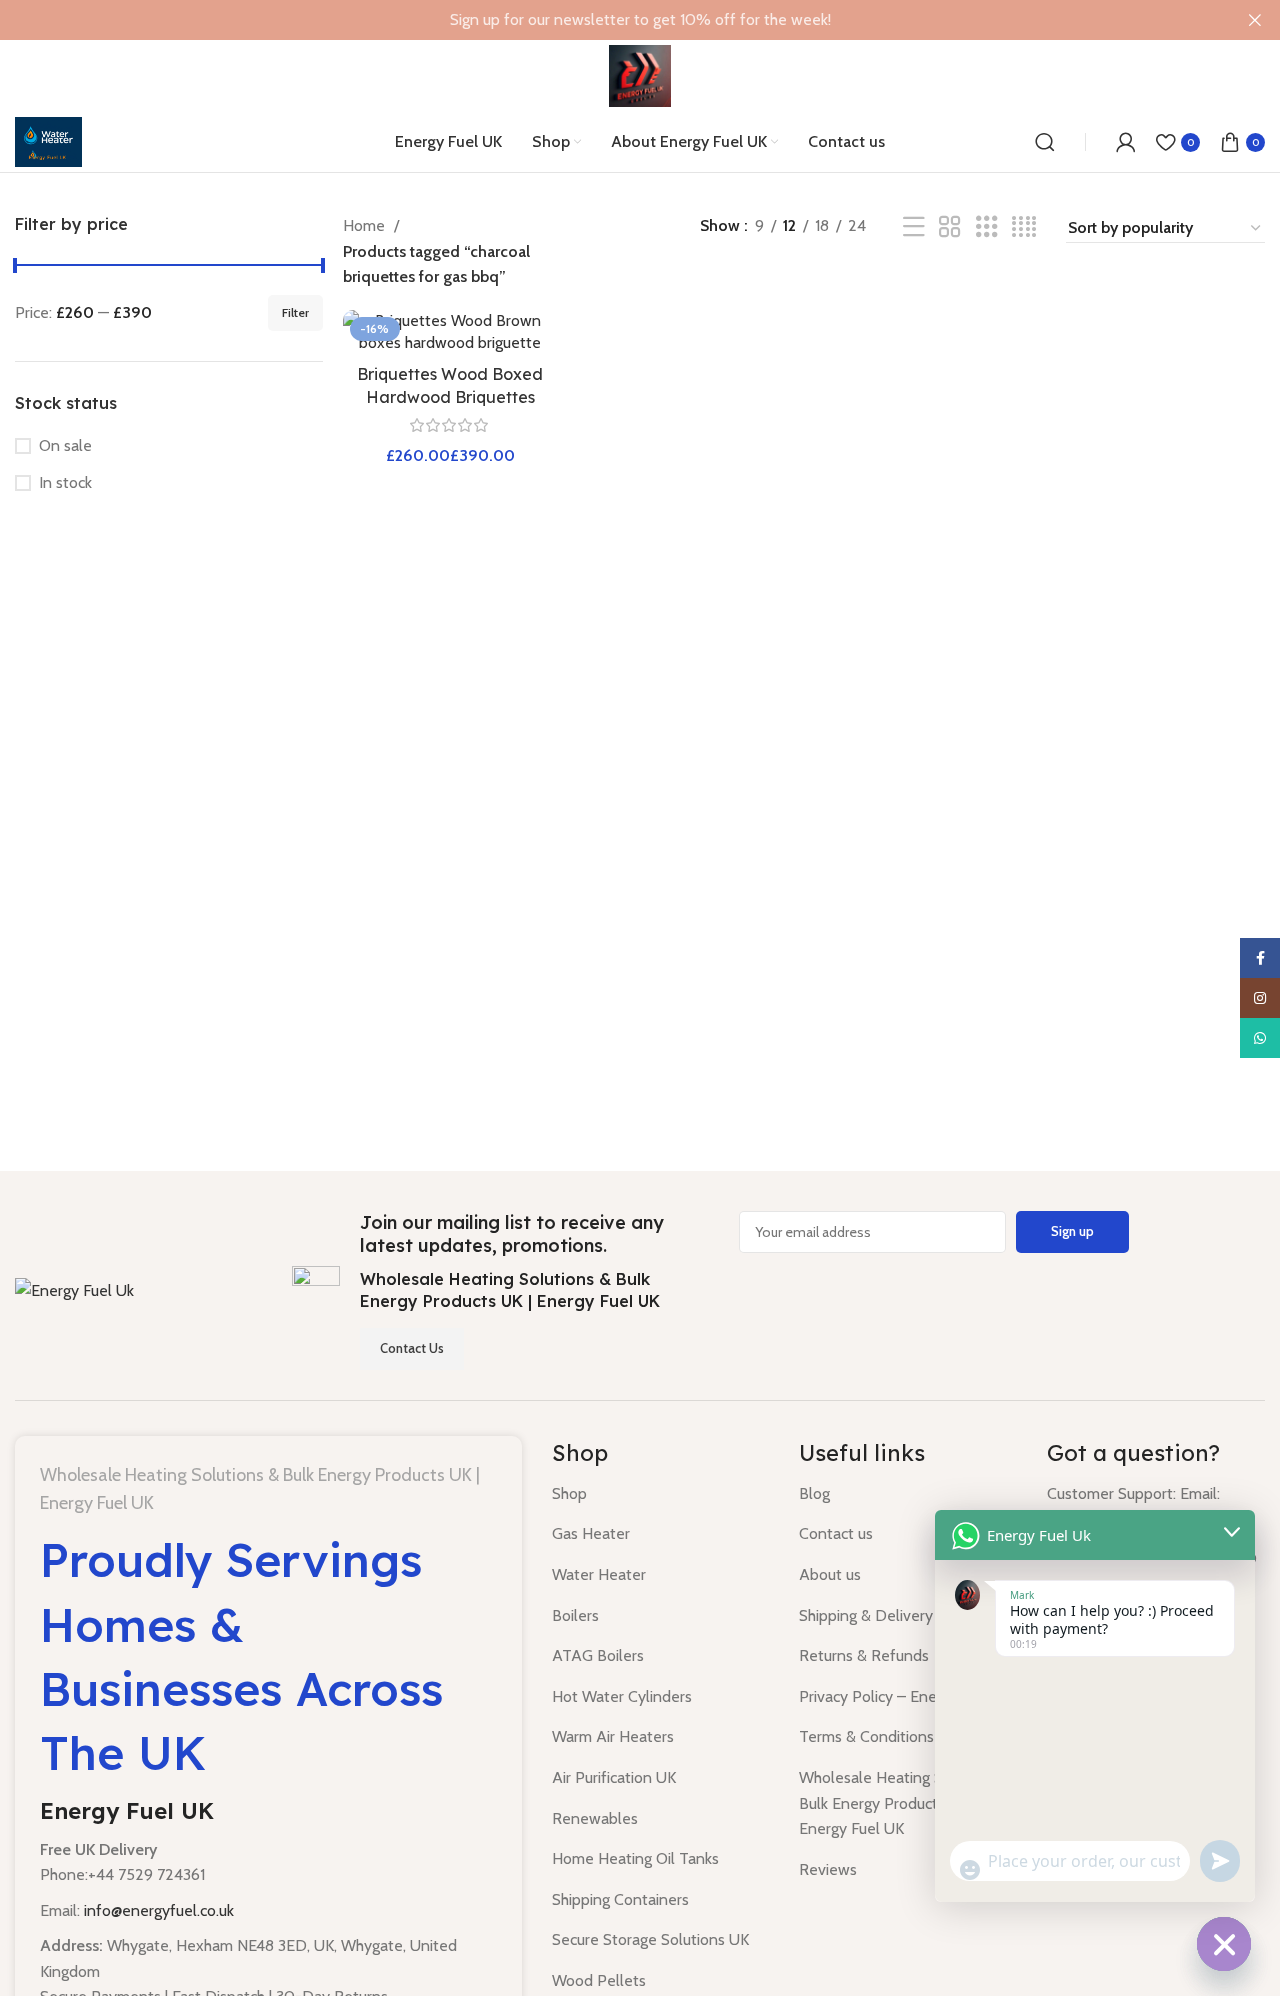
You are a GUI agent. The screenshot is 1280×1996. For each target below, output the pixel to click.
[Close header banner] (1255, 20)
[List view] (914, 227)
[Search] (1045, 142)
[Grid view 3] (987, 227)
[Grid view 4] (1024, 227)
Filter (295, 312)
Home (366, 225)
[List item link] (661, 1494)
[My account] (1126, 142)
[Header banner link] (610, 20)
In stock (65, 482)
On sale (65, 445)
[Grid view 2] (950, 227)
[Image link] (74, 1289)
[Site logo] (640, 74)
